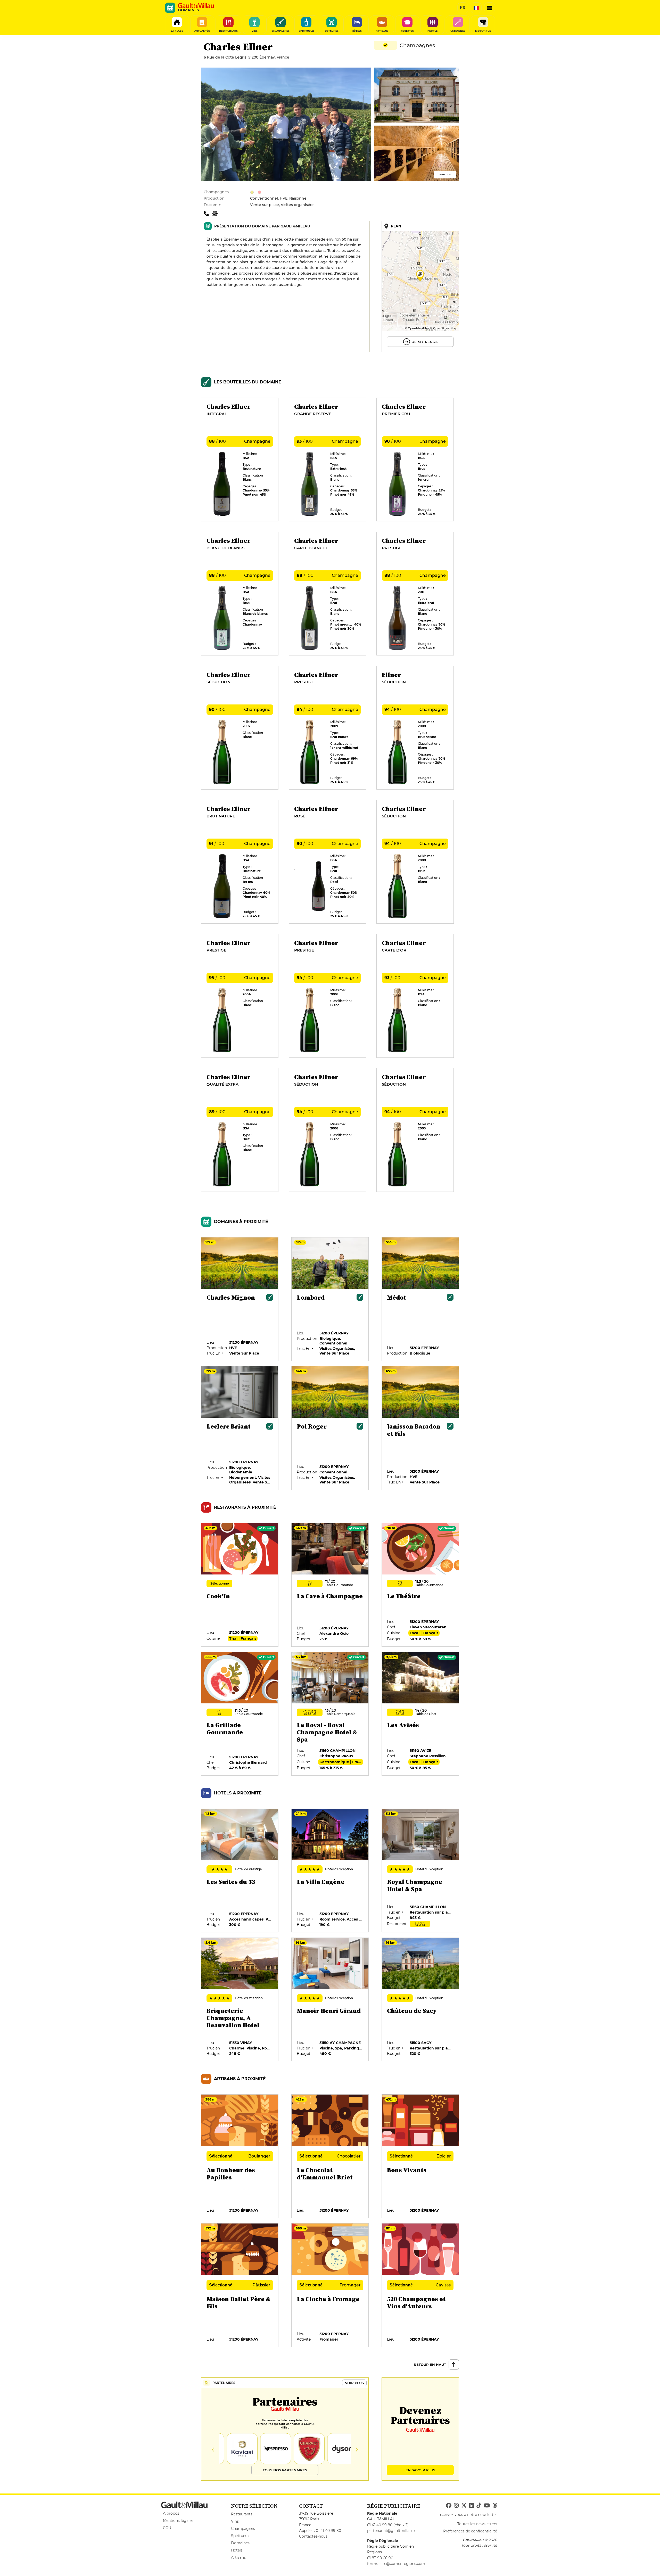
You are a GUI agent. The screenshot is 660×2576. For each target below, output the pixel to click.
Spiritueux (240, 2536)
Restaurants (242, 2514)
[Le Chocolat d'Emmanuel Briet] (330, 2156)
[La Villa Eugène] (330, 1871)
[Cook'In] (240, 1585)
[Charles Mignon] (240, 1299)
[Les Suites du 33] (240, 1871)
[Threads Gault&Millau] (495, 2506)
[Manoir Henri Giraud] (330, 2000)
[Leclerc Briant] (240, 1428)
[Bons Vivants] (420, 2156)
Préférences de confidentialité (470, 2531)
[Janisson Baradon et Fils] (420, 1428)
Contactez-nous (313, 2536)
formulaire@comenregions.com (396, 2564)
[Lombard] (330, 1299)
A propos (171, 2513)
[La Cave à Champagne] (330, 1585)
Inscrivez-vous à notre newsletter (467, 2515)
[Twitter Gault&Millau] (464, 2506)
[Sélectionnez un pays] (476, 8)
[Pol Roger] (330, 1428)
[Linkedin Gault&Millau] (472, 2506)
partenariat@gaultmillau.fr (391, 2531)
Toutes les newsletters (477, 2524)
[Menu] (490, 8)
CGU (167, 2528)
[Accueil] (196, 6)
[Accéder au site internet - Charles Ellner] (216, 213)
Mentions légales (178, 2521)
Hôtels (237, 2550)
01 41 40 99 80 (328, 2531)
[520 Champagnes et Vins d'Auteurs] (420, 2285)
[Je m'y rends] (420, 286)
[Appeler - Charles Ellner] (208, 213)
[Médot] (420, 1299)
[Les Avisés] (420, 1714)
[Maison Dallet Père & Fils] (240, 2285)
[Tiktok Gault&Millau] (479, 2506)
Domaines (240, 2543)
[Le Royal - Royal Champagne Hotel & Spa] (330, 1714)
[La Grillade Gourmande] (240, 1714)
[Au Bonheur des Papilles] (240, 2156)
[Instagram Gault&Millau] (456, 2506)
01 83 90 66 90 (380, 2558)
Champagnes (243, 2529)
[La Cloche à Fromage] (330, 2285)
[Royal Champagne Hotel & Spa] (420, 1871)
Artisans (238, 2557)
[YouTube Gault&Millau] (487, 2506)
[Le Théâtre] (420, 1585)
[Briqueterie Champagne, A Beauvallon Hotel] (240, 2000)
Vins (235, 2521)
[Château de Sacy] (420, 2000)
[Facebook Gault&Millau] (449, 2506)
